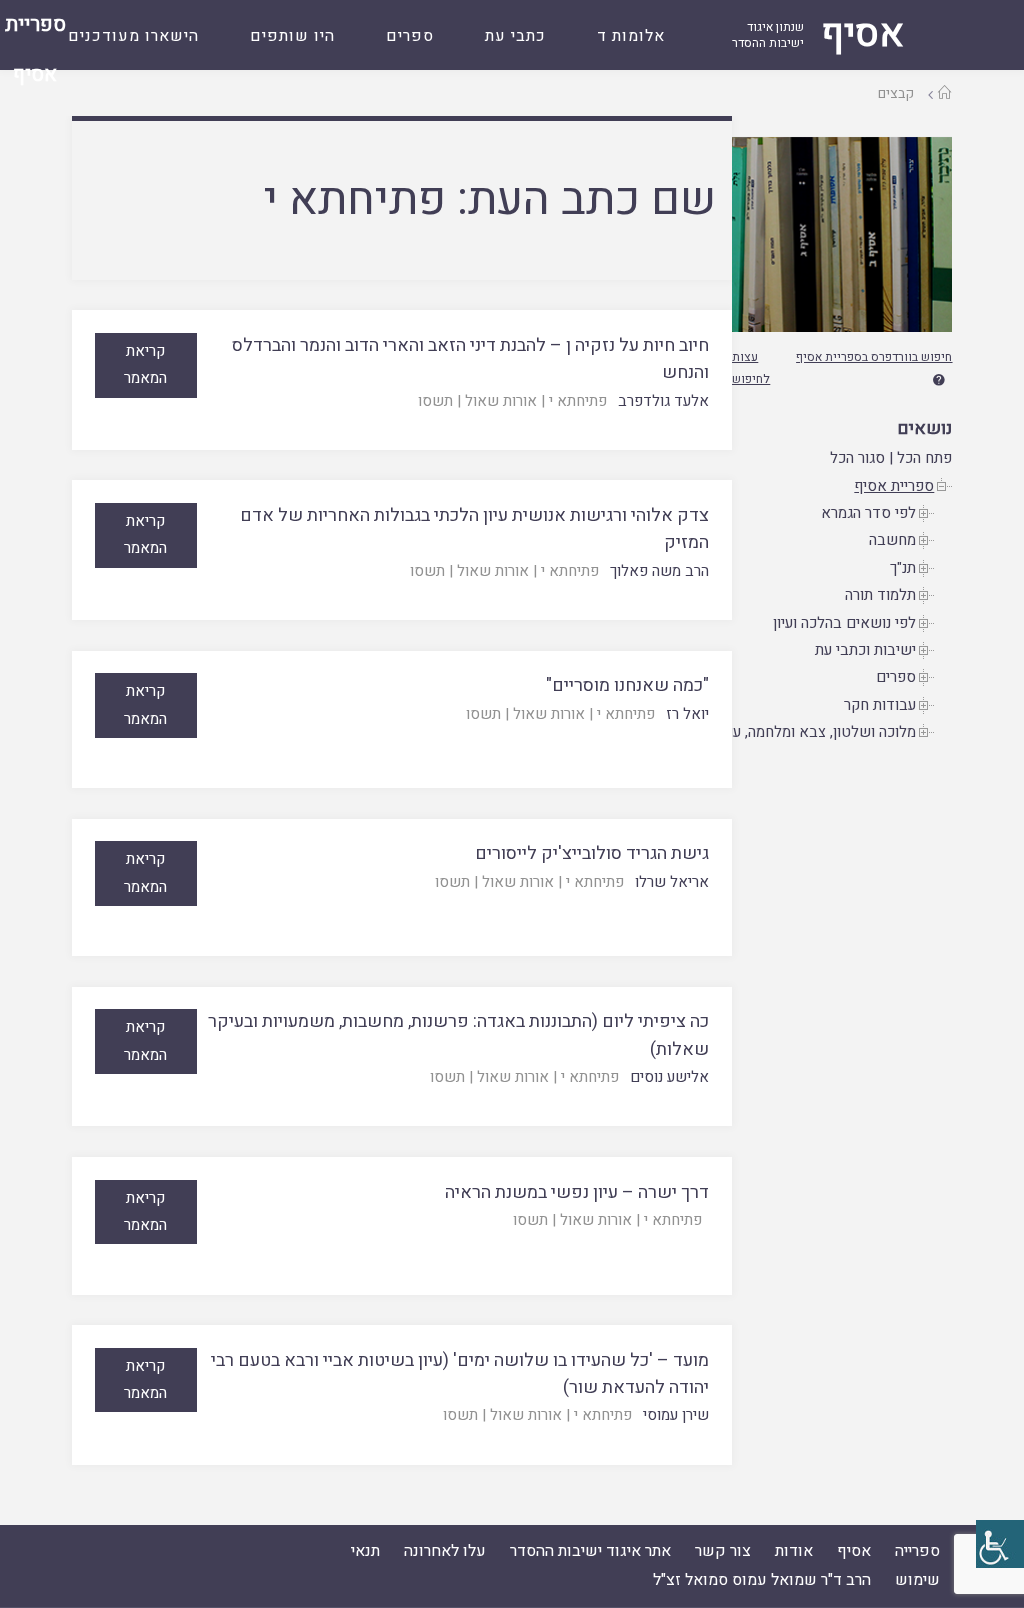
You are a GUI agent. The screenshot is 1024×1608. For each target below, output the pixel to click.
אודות (794, 1551)
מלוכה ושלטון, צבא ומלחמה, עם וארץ (802, 732)
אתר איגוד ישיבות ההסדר (590, 1551)
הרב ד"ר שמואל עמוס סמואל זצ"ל (762, 1580)
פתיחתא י (578, 401)
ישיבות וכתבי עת (865, 650)
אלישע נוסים (669, 1077)
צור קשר (723, 1551)
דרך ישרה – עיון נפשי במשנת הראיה (577, 1192)
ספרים (896, 677)
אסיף (854, 1551)
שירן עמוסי (676, 1415)
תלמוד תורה (880, 595)
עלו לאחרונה (445, 1551)
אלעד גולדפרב (663, 401)
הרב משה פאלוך (659, 571)
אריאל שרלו (672, 882)
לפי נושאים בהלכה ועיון (844, 623)
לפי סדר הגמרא (868, 513)
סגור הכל (857, 458)
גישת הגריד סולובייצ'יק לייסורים (592, 853)
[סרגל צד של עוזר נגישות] (1000, 1544)
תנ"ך (903, 568)
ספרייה (917, 1551)
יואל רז (687, 714)
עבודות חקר (880, 705)
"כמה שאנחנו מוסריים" (627, 685)
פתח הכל (924, 458)
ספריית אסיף (894, 486)
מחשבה (892, 540)
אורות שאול (501, 401)
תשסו (435, 401)
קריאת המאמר (145, 364)
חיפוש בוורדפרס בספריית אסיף (874, 357)
